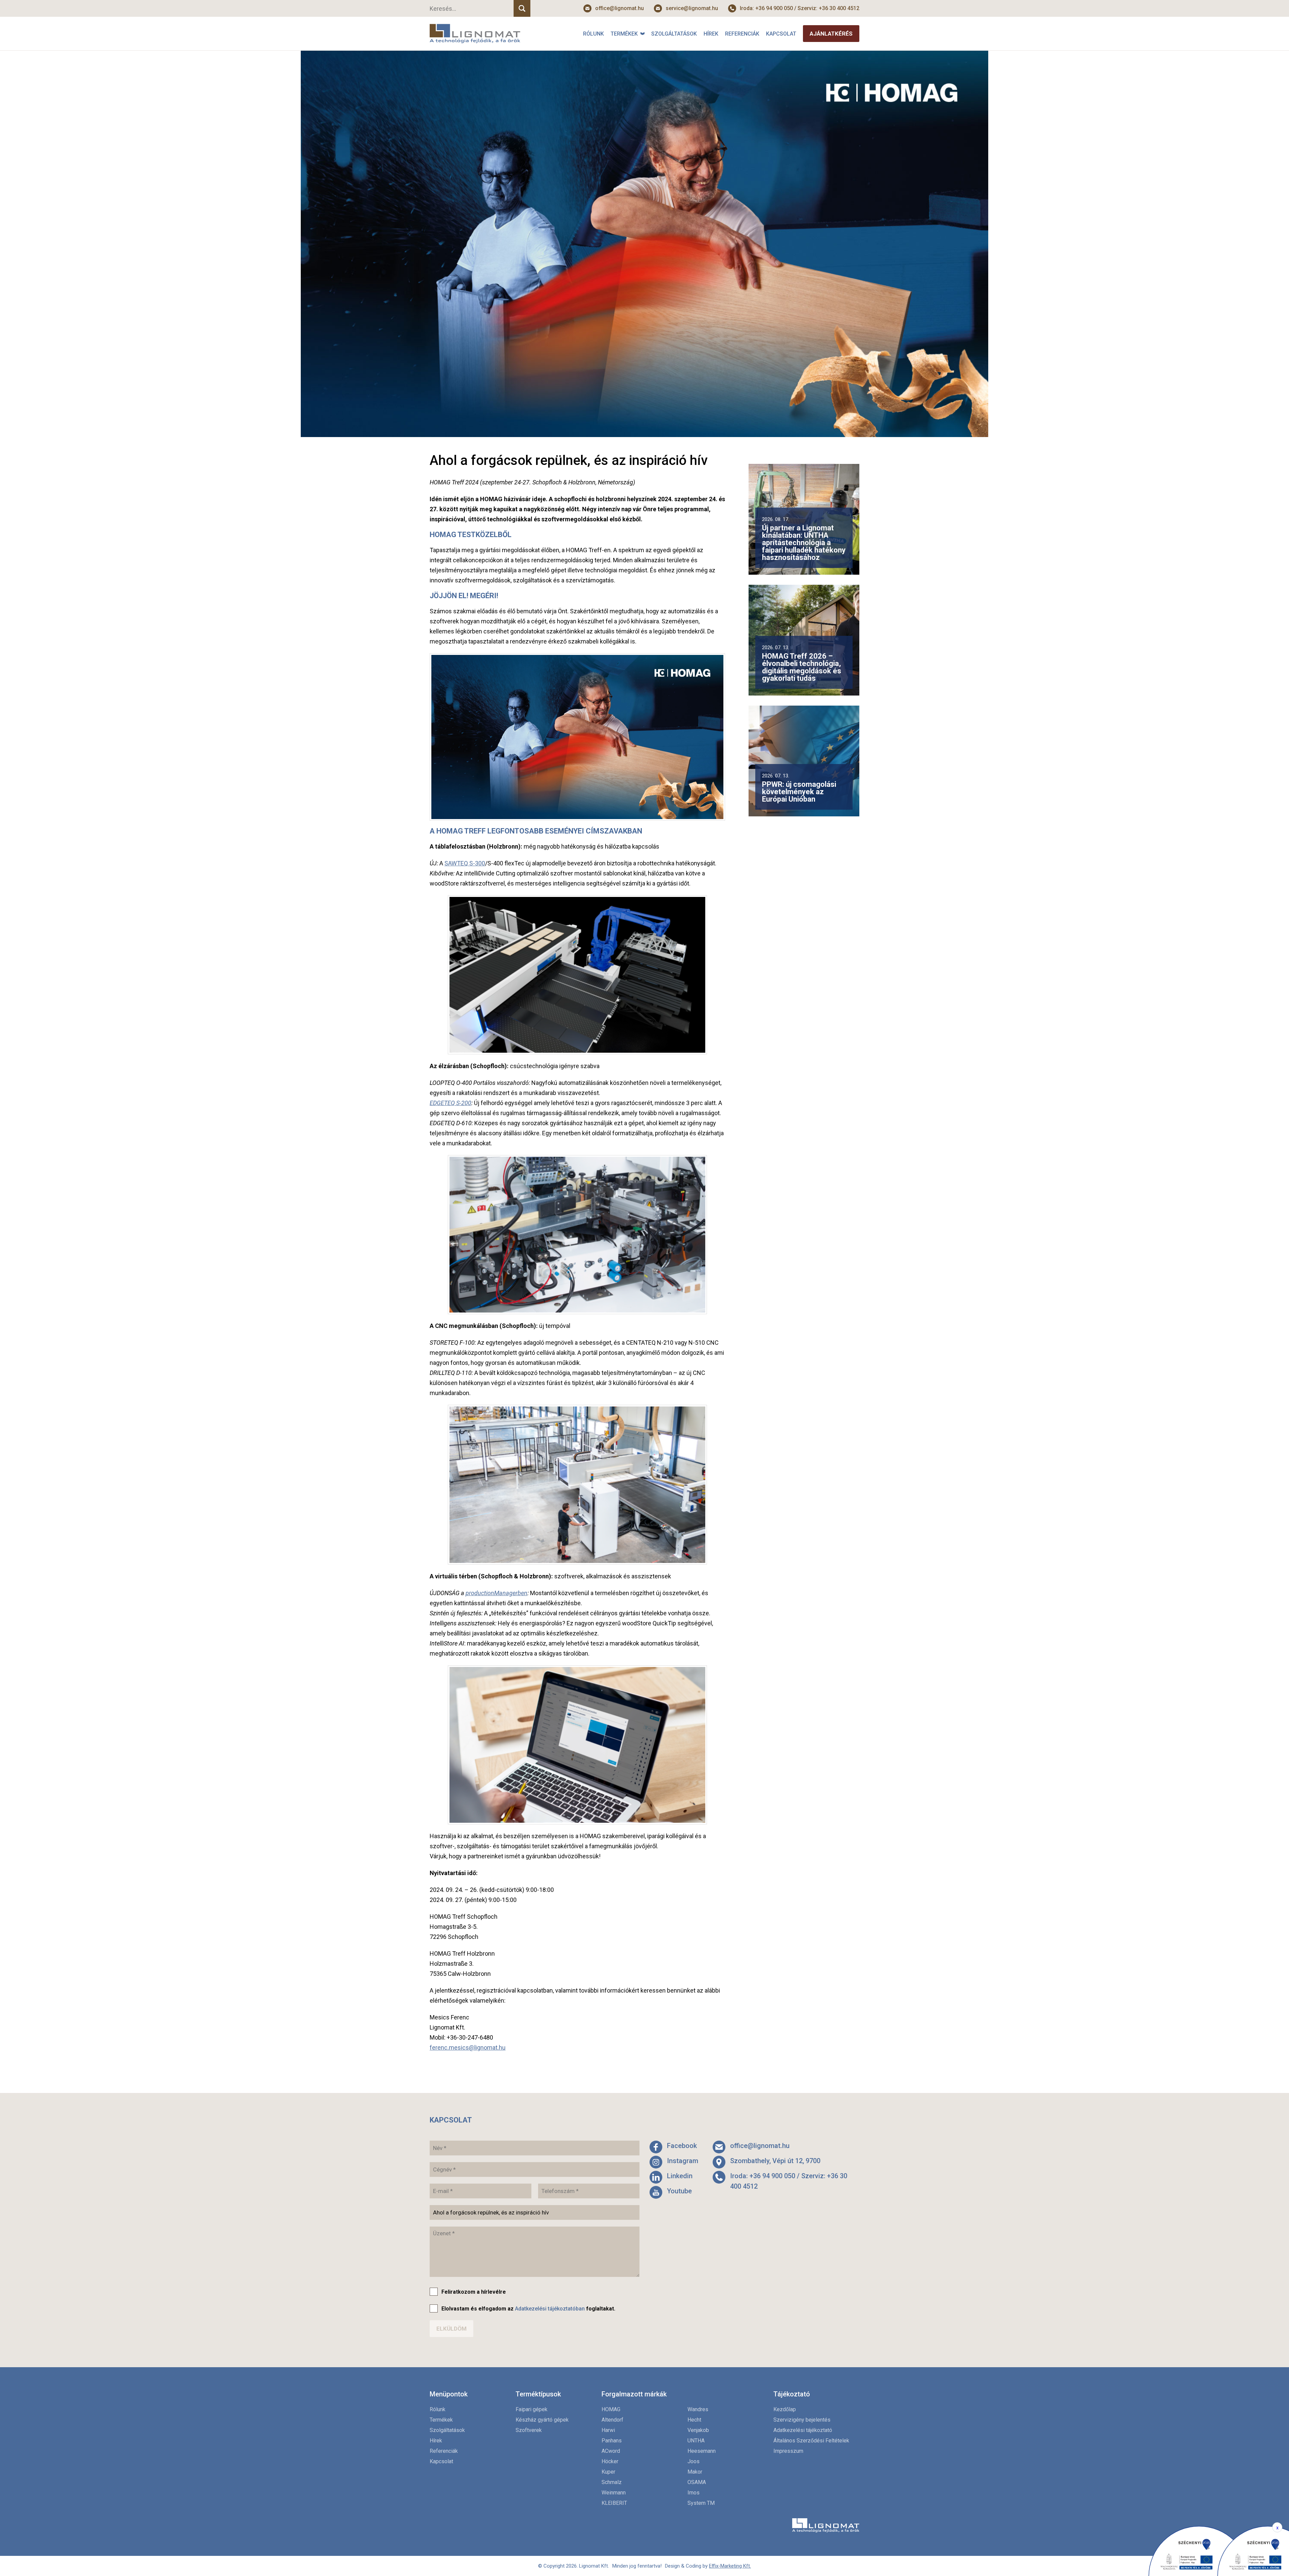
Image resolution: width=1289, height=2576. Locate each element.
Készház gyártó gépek (542, 2420)
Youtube (679, 2191)
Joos (694, 2461)
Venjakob (698, 2430)
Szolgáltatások (674, 34)
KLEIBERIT (614, 2503)
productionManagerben (496, 1593)
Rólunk (593, 34)
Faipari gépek (532, 2409)
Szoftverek (529, 2430)
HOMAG (611, 2409)
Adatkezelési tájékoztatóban (550, 2309)
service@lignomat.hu (692, 8)
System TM (701, 2503)
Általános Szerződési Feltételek (811, 2441)
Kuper (608, 2472)
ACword (611, 2451)
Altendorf (612, 2420)
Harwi (608, 2430)
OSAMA (697, 2482)
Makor (695, 2472)
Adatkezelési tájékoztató (803, 2430)
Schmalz (612, 2482)
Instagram (683, 2161)
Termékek (624, 34)
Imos (694, 2493)
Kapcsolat (781, 34)
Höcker (610, 2461)
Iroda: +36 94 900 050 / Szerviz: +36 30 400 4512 (800, 8)
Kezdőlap (785, 2409)
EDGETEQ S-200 (450, 1103)
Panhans (612, 2441)
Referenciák (742, 34)
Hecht (694, 2420)
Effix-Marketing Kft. (730, 2566)
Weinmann (614, 2493)
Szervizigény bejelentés (802, 2420)
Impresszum (788, 2451)
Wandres (698, 2409)
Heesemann (702, 2451)
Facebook (682, 2146)
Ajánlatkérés (831, 34)
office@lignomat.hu (619, 8)
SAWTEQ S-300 (465, 863)
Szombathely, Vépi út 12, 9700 (775, 2161)
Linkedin (680, 2176)
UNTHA (696, 2441)
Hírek (711, 34)
